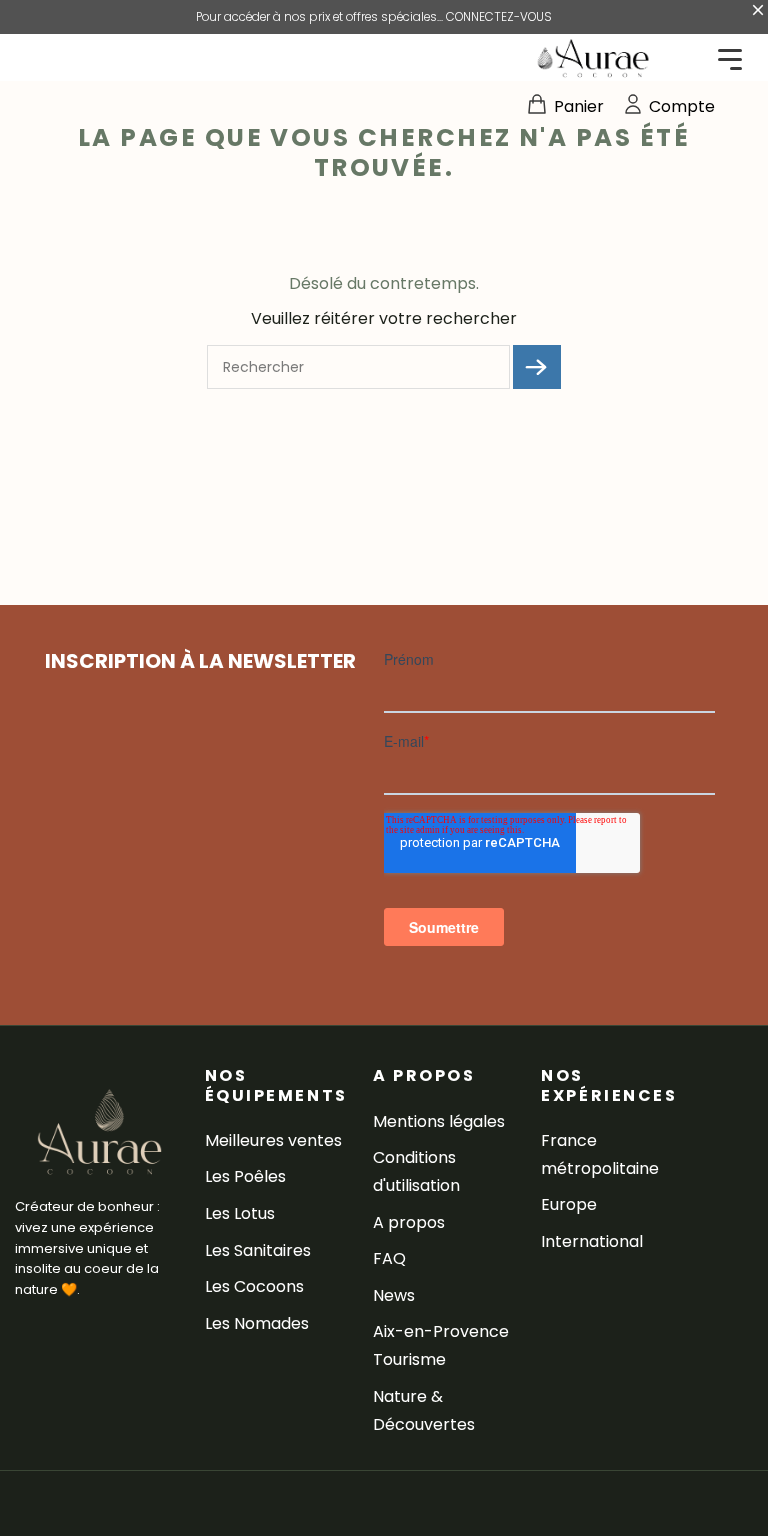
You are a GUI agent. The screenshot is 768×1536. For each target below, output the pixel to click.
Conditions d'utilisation (416, 1171)
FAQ (389, 1258)
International (592, 1241)
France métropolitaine (600, 1154)
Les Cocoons (254, 1286)
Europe (569, 1204)
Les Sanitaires (258, 1250)
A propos (409, 1222)
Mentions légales (439, 1121)
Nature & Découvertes (424, 1410)
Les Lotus (240, 1213)
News (394, 1295)
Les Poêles (245, 1176)
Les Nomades (257, 1323)
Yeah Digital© (162, 1503)
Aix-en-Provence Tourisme (441, 1345)
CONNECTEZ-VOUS (499, 17)
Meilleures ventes (273, 1140)
